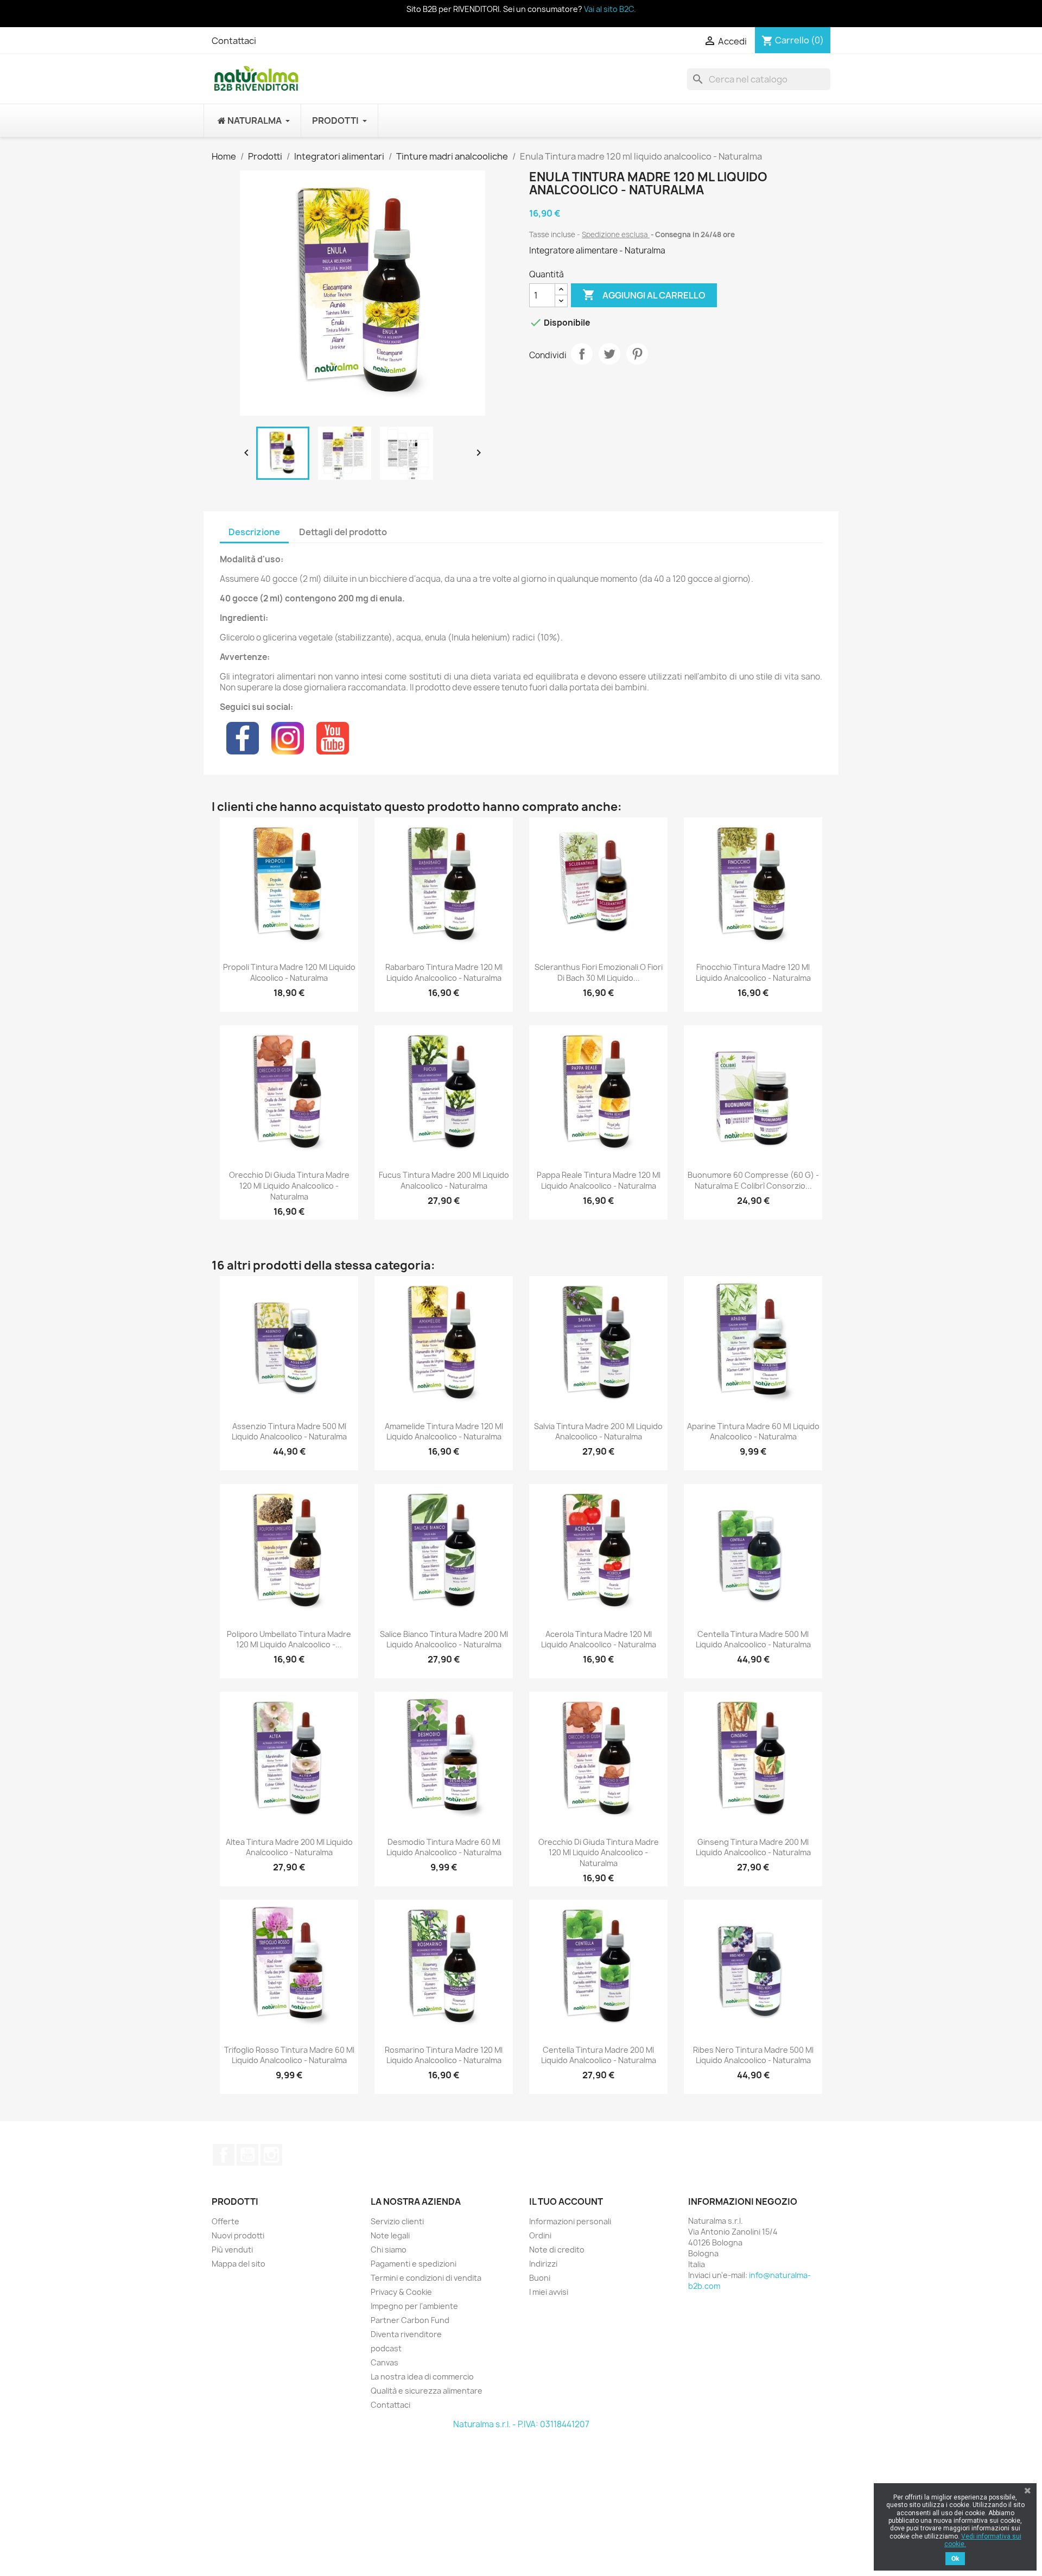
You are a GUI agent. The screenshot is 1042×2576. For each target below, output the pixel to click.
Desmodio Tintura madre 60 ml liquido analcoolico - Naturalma (444, 1847)
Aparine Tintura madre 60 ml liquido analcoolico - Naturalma (753, 1432)
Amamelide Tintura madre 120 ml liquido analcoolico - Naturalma (444, 1432)
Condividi (582, 354)
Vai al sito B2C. (610, 9)
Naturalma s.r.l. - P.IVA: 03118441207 (521, 2424)
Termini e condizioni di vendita (426, 2278)
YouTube (247, 2155)
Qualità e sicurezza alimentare (427, 2391)
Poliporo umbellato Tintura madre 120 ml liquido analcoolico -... (289, 1639)
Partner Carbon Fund (410, 2320)
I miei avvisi (549, 2292)
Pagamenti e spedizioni (414, 2264)
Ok (955, 2559)
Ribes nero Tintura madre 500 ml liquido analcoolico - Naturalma (753, 2055)
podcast (386, 2348)
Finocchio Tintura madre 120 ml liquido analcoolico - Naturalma (753, 972)
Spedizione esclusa (616, 234)
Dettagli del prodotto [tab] (343, 532)
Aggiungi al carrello (644, 295)
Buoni (540, 2278)
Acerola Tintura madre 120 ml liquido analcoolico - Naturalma (599, 1639)
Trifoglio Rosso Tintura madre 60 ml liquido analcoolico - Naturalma (289, 2055)
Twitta (609, 354)
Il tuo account (566, 2201)
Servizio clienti (397, 2221)
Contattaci (234, 41)
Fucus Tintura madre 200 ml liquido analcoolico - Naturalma (444, 1180)
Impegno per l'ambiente (414, 2306)
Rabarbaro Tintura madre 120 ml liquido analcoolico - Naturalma (444, 972)
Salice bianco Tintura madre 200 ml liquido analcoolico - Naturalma (444, 1639)
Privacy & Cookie (401, 2292)
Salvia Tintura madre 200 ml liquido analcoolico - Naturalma (598, 1432)
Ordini (540, 2235)
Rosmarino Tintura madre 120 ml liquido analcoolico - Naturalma (444, 2055)
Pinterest (637, 354)
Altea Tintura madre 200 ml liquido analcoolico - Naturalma (289, 1847)
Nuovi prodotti (238, 2235)
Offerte (225, 2221)
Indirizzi (543, 2264)
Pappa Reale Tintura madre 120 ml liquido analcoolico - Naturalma (599, 1180)
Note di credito (557, 2250)
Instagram (271, 2155)
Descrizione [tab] (254, 532)
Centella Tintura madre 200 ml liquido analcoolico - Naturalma (599, 2055)
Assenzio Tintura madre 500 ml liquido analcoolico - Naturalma (289, 1432)
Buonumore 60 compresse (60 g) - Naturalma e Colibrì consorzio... (753, 1180)
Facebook (224, 2155)
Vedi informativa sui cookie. (983, 2540)
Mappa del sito (239, 2264)
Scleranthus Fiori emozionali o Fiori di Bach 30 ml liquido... (599, 972)
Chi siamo (389, 2250)
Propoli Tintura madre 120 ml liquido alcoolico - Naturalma (289, 972)
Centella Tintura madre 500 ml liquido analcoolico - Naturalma (753, 1639)
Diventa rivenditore (406, 2334)
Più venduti (232, 2250)
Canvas (385, 2362)
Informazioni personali (570, 2221)
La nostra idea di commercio (422, 2377)
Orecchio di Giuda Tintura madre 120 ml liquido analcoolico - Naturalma (289, 1186)
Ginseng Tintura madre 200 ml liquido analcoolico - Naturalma (753, 1847)
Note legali (390, 2235)
